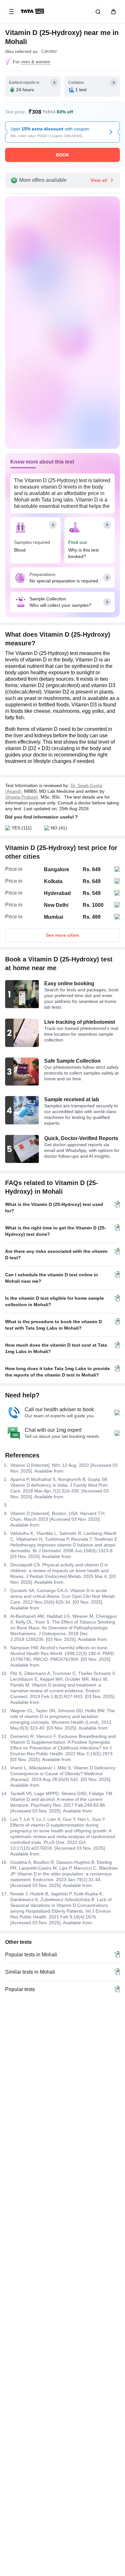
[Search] (97, 12)
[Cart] (112, 12)
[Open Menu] (12, 12)
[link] (33, 12)
